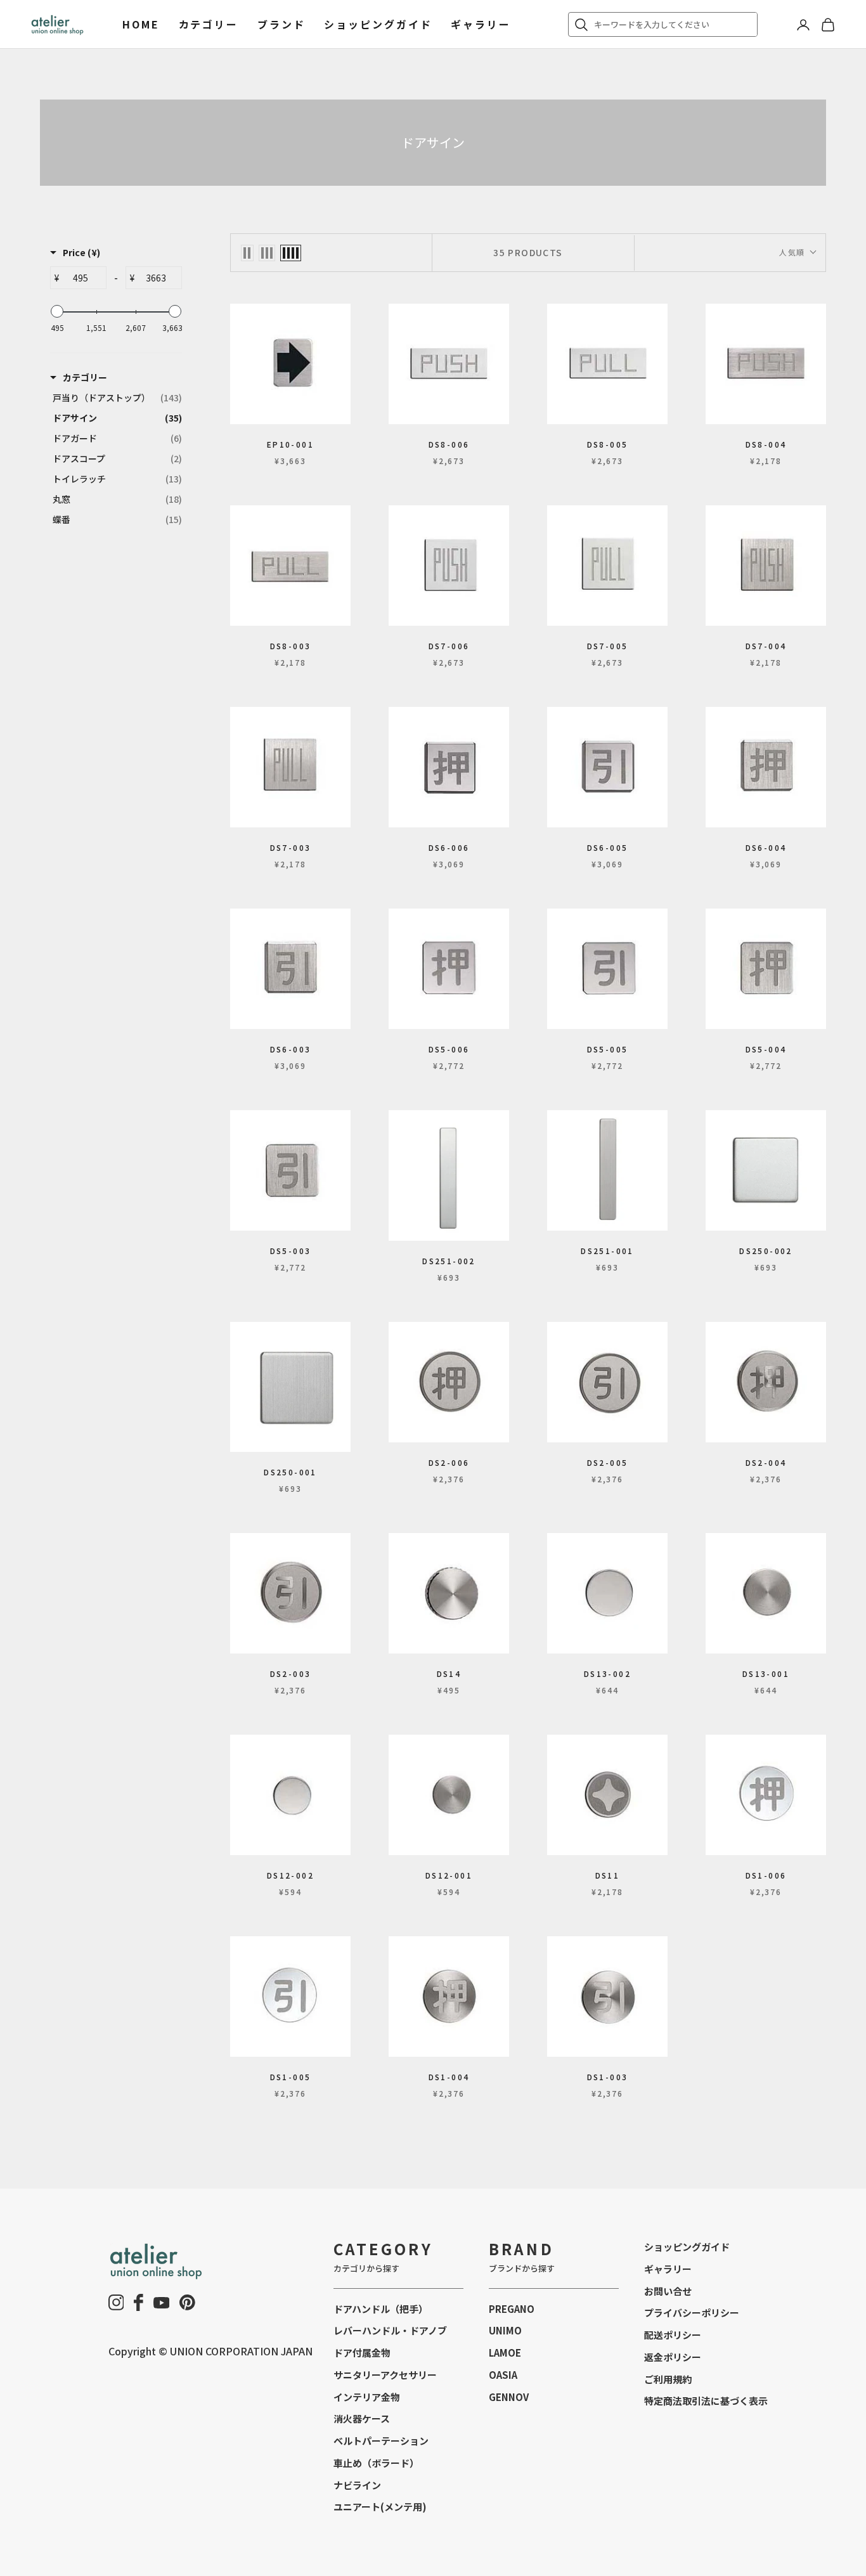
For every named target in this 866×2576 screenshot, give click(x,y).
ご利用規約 (668, 2379)
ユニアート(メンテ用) (380, 2507)
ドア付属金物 (362, 2353)
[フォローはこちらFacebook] (139, 2302)
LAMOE (505, 2353)
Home (141, 24)
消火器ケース (362, 2418)
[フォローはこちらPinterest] (187, 2302)
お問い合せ (668, 2291)
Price (81, 252)
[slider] (57, 311)
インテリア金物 (367, 2397)
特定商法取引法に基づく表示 (706, 2401)
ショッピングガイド (378, 24)
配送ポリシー (673, 2335)
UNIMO (505, 2330)
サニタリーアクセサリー (385, 2375)
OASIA (503, 2375)
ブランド (281, 24)
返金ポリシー (673, 2357)
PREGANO (512, 2309)
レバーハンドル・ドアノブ (390, 2330)
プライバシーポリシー (692, 2313)
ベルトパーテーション (381, 2441)
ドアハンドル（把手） (381, 2309)
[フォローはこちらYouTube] (162, 2303)
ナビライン (357, 2485)
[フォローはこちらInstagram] (116, 2302)
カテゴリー (209, 24)
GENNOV (509, 2397)
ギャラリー (481, 24)
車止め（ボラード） (376, 2463)
